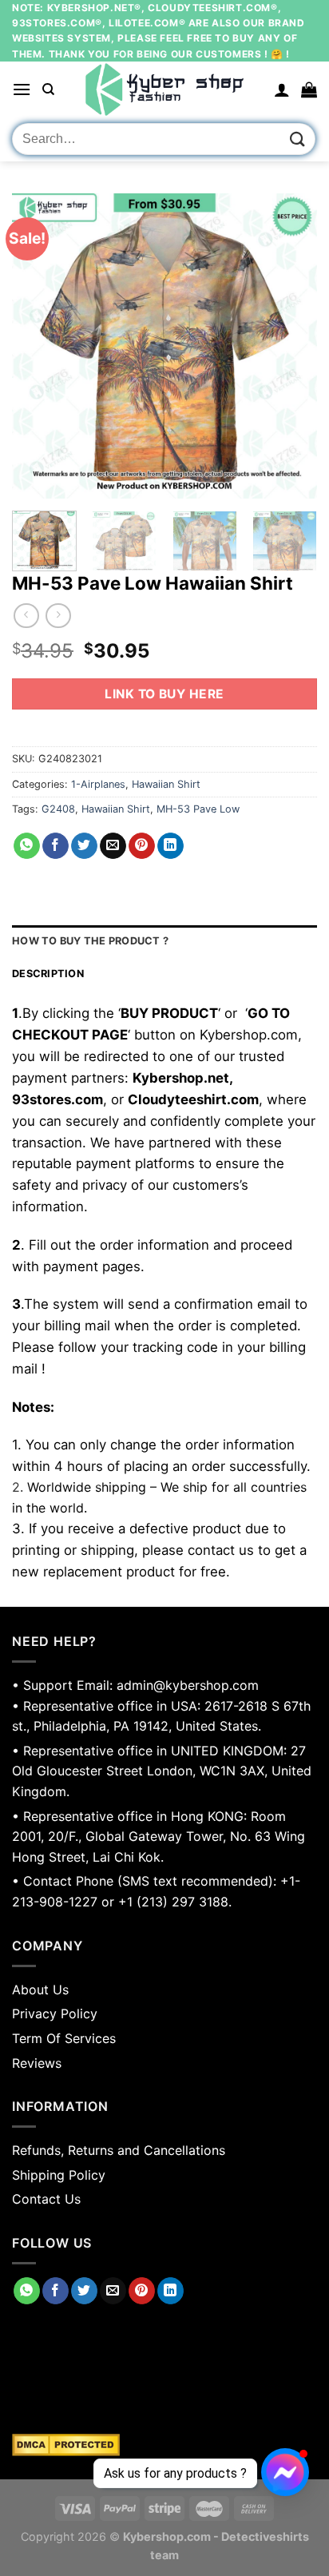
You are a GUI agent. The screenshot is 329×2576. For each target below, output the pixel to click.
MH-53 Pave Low (198, 809)
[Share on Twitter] (84, 846)
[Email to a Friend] (113, 846)
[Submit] (298, 139)
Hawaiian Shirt (166, 784)
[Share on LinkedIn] (170, 846)
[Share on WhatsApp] (27, 846)
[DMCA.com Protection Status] (164, 2445)
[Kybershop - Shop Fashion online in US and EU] (164, 89)
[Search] (48, 89)
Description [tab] (48, 974)
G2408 (58, 809)
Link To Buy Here (164, 694)
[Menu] (22, 89)
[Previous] (38, 346)
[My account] (282, 89)
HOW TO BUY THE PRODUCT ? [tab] (90, 941)
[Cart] (309, 89)
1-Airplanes (98, 784)
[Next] (291, 346)
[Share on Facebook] (55, 846)
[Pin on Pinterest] (142, 846)
